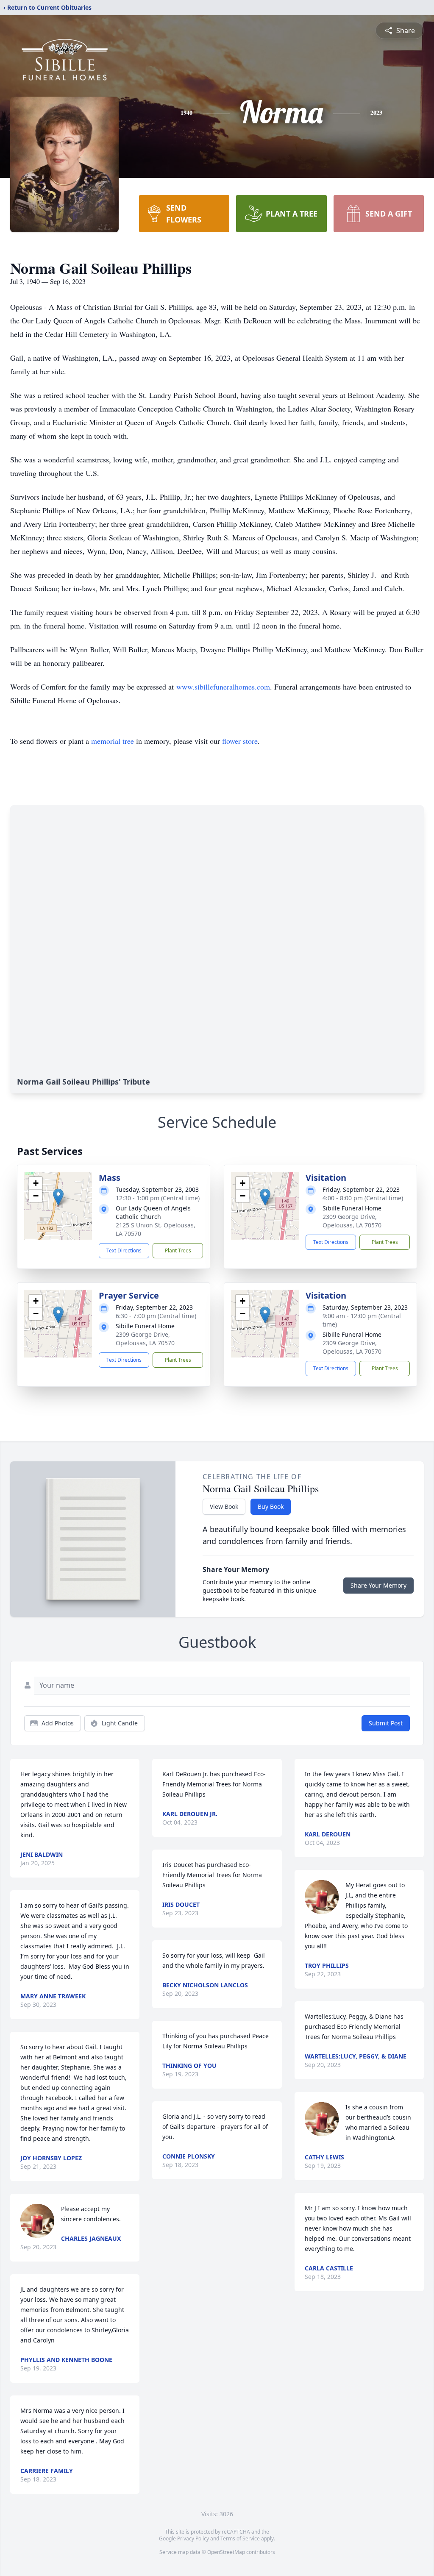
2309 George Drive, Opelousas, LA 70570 (352, 1221)
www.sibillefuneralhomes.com (223, 687)
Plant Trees (178, 1250)
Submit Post (386, 1723)
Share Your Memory (378, 1585)
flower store (240, 741)
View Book (224, 1506)
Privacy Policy (193, 2538)
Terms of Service (240, 2538)
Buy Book (271, 1506)
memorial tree (113, 741)
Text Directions (124, 1250)
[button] (58, 1197)
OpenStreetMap (226, 2552)
